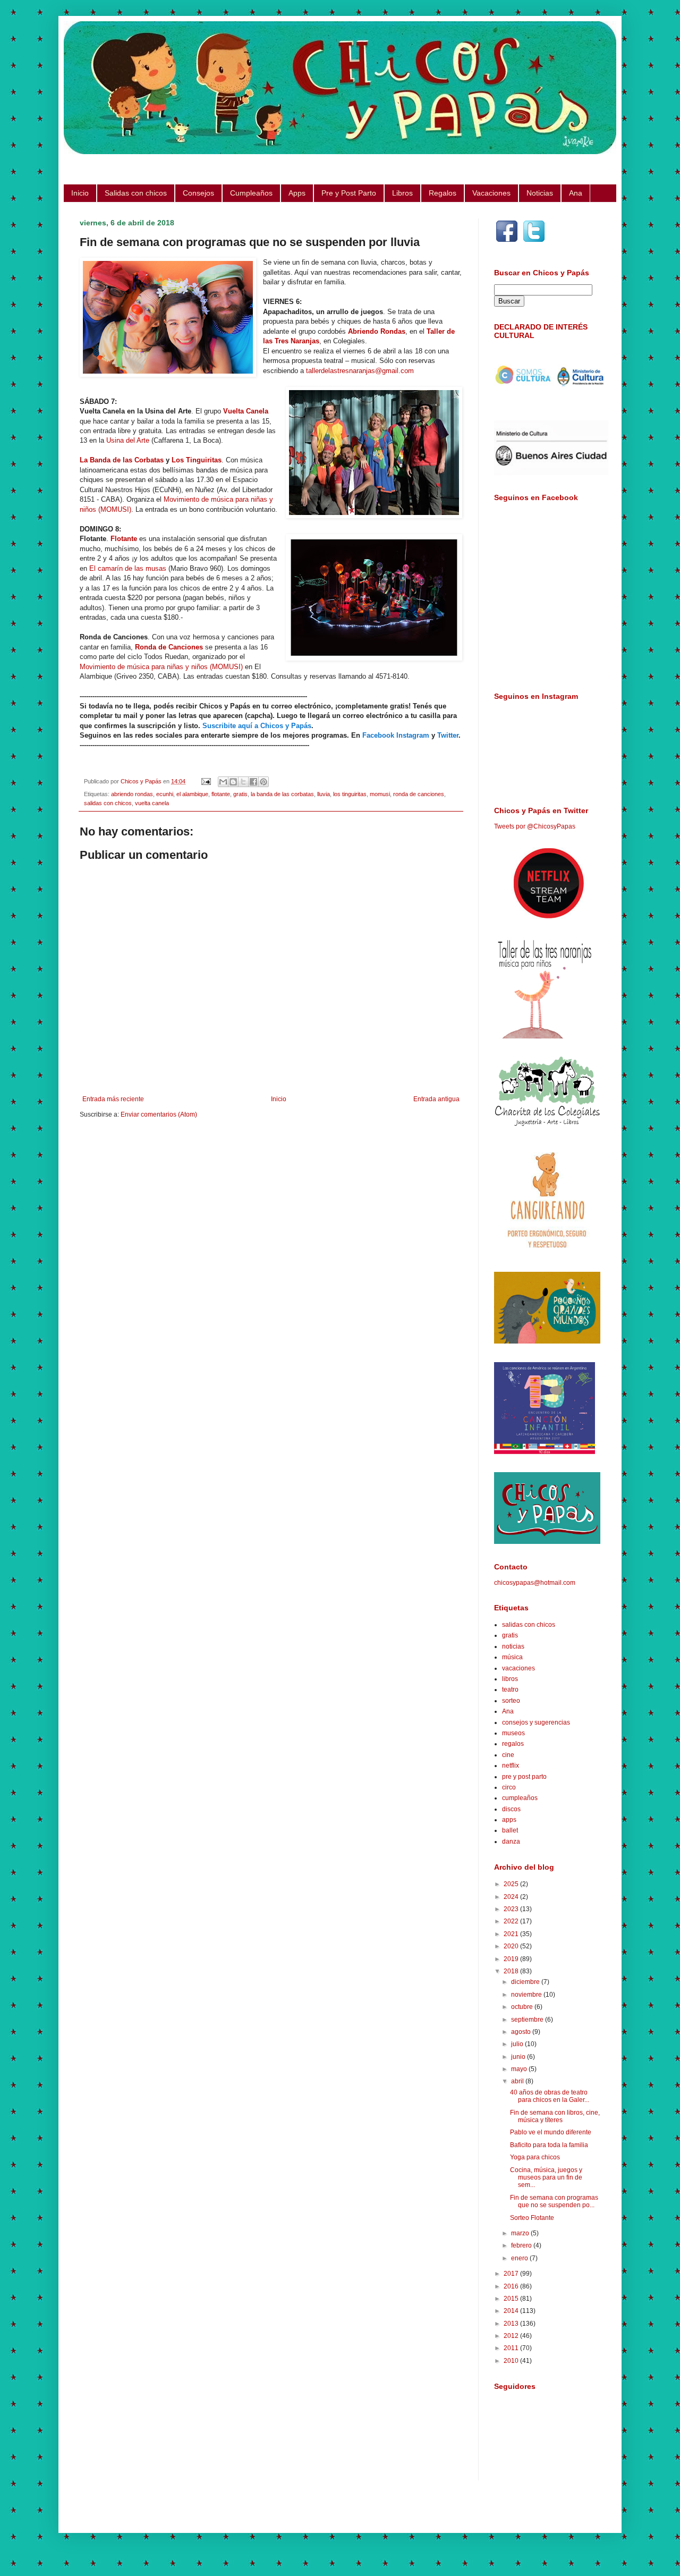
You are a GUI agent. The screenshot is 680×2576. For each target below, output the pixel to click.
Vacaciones (491, 193)
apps (509, 1820)
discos (511, 1809)
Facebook (378, 735)
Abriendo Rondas (377, 331)
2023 (512, 1909)
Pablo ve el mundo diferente (551, 2132)
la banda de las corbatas (282, 794)
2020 (512, 1946)
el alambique (192, 794)
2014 (512, 2311)
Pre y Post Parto (349, 193)
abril (518, 2081)
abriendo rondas (132, 794)
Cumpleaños (251, 193)
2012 (512, 2336)
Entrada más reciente (113, 1099)
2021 (512, 1934)
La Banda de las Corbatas (122, 460)
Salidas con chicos (136, 193)
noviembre (527, 1995)
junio (519, 2057)
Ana (576, 193)
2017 (512, 2274)
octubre (523, 2007)
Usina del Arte (128, 440)
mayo (520, 2069)
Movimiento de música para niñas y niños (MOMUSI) (161, 667)
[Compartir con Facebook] (253, 782)
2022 (512, 1921)
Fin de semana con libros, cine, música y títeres (555, 2116)
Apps (297, 193)
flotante (221, 794)
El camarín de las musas (128, 568)
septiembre (528, 2020)
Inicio (80, 193)
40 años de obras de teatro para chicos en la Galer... (550, 2096)
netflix (511, 1766)
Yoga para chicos (535, 2157)
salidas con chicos (108, 803)
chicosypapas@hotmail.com (535, 1583)
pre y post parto (524, 1777)
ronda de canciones (419, 794)
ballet (510, 1830)
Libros (402, 193)
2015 (512, 2299)
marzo (521, 2233)
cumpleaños (520, 1798)
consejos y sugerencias (536, 1722)
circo (509, 1787)
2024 (512, 1897)
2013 (512, 2324)
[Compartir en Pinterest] (263, 782)
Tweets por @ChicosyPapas (535, 826)
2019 (512, 1959)
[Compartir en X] (243, 782)
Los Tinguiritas (197, 460)
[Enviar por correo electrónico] (223, 782)
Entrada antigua (436, 1099)
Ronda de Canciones (169, 647)
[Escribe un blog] (233, 782)
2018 (512, 1971)
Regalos (443, 193)
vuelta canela (152, 803)
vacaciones (518, 1668)
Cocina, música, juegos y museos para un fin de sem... (546, 2178)
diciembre (526, 1982)
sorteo (511, 1701)
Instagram (413, 735)
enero (520, 2258)
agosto (522, 2032)
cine (508, 1755)
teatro (510, 1690)
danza (511, 1842)
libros (510, 1679)
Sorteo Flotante (532, 2218)
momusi (380, 794)
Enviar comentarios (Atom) (159, 1114)
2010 (512, 2361)
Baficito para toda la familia (549, 2145)
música (512, 1657)
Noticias (540, 193)
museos (513, 1733)
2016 (512, 2286)
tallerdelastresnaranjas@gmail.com (360, 371)
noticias (513, 1646)
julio (518, 2044)
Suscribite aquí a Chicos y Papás (257, 726)
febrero (522, 2245)
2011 (512, 2348)
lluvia (324, 794)
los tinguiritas (350, 794)
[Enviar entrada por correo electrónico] (206, 781)
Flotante (124, 539)
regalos (513, 1744)
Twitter (448, 735)
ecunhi (165, 794)
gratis (240, 794)
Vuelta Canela (246, 411)
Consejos (198, 193)
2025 (512, 1884)
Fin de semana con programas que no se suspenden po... (554, 2201)
